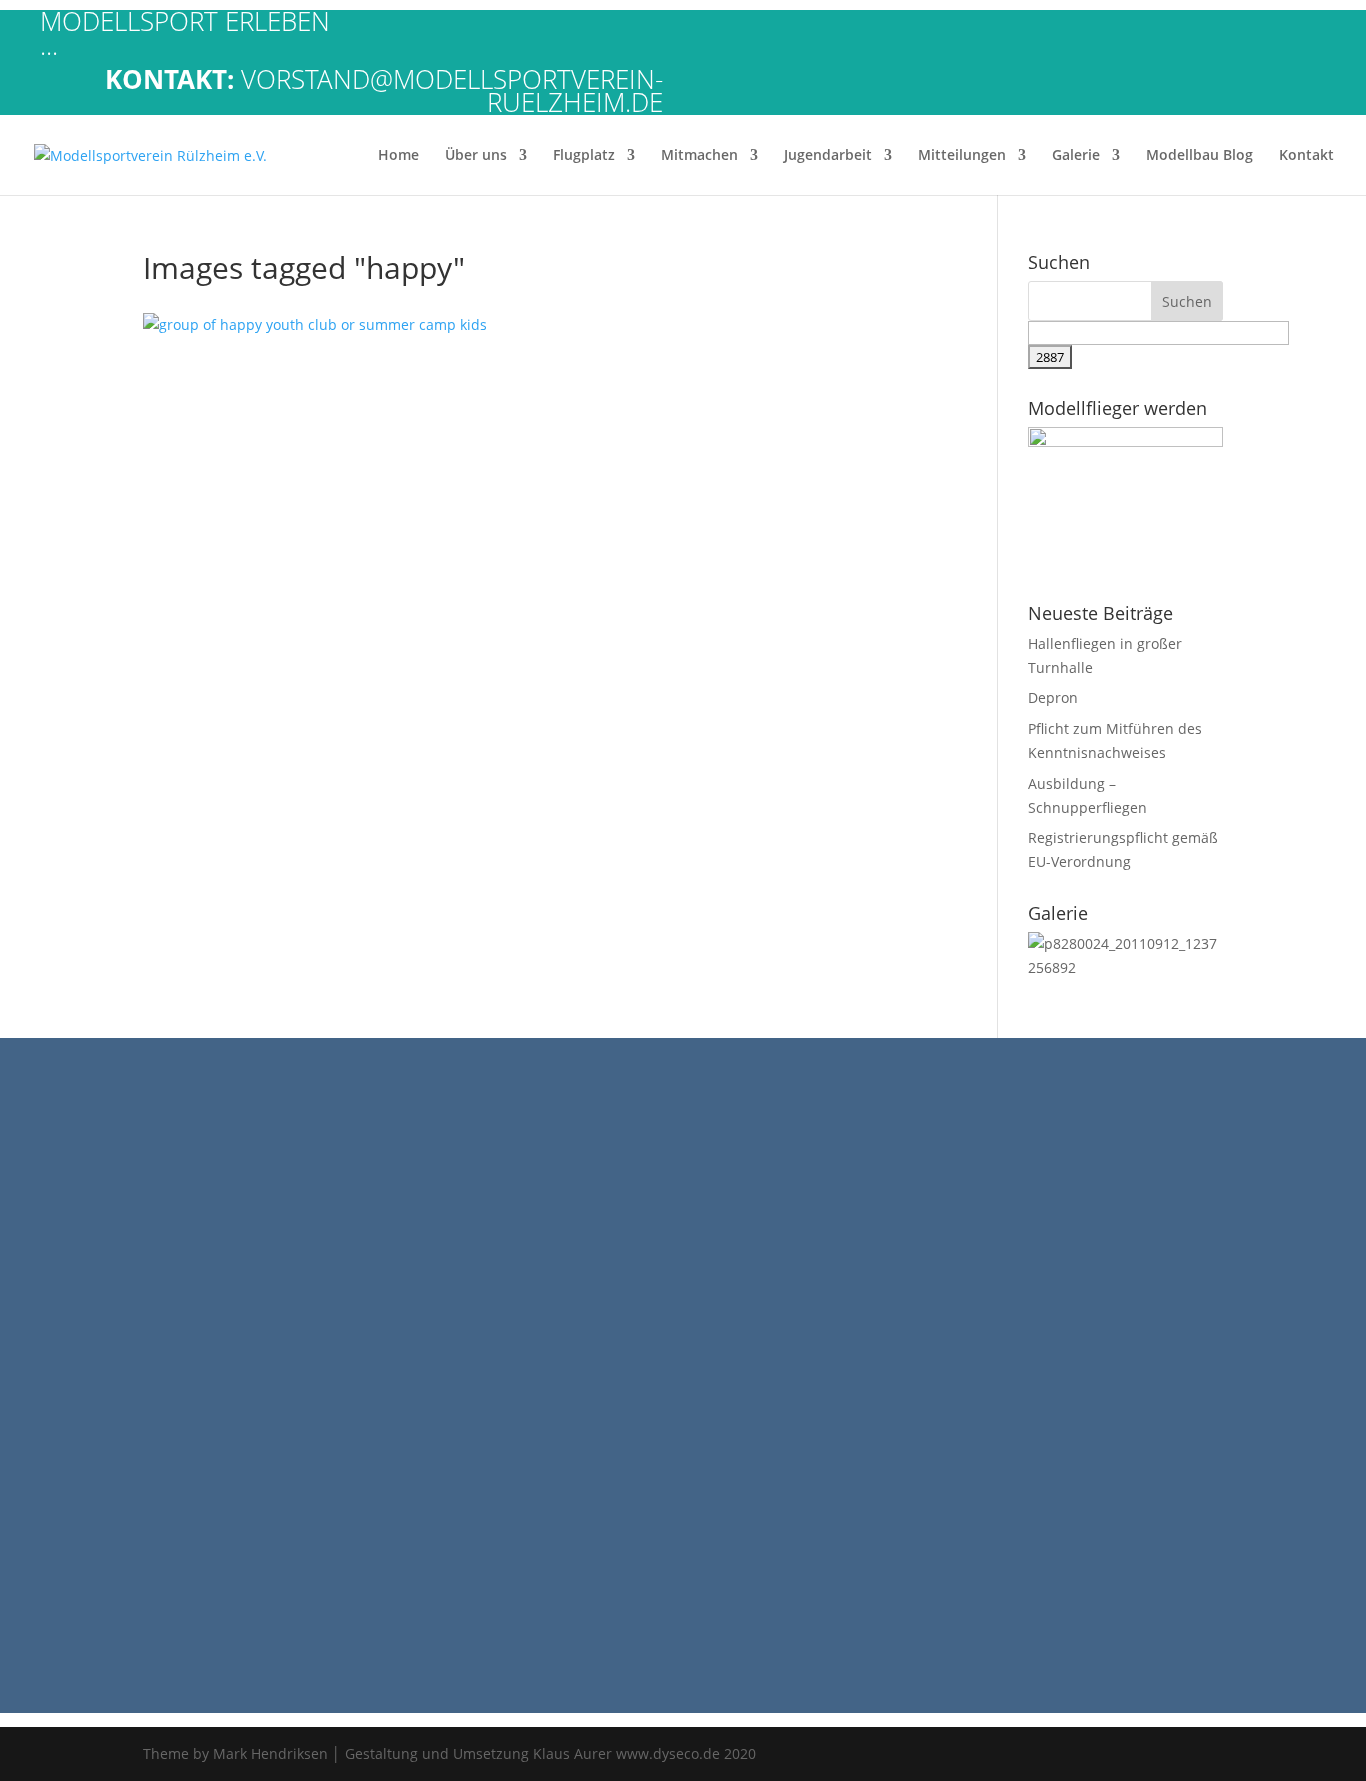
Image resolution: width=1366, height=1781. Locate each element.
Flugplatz (584, 156)
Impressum (47, 1187)
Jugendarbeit (828, 156)
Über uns (476, 156)
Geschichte (46, 1140)
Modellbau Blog (1199, 156)
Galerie (1076, 156)
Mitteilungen (962, 156)
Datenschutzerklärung (83, 1211)
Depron (1053, 697)
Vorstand (39, 1164)
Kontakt (1306, 156)
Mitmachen (699, 156)
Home (398, 156)
